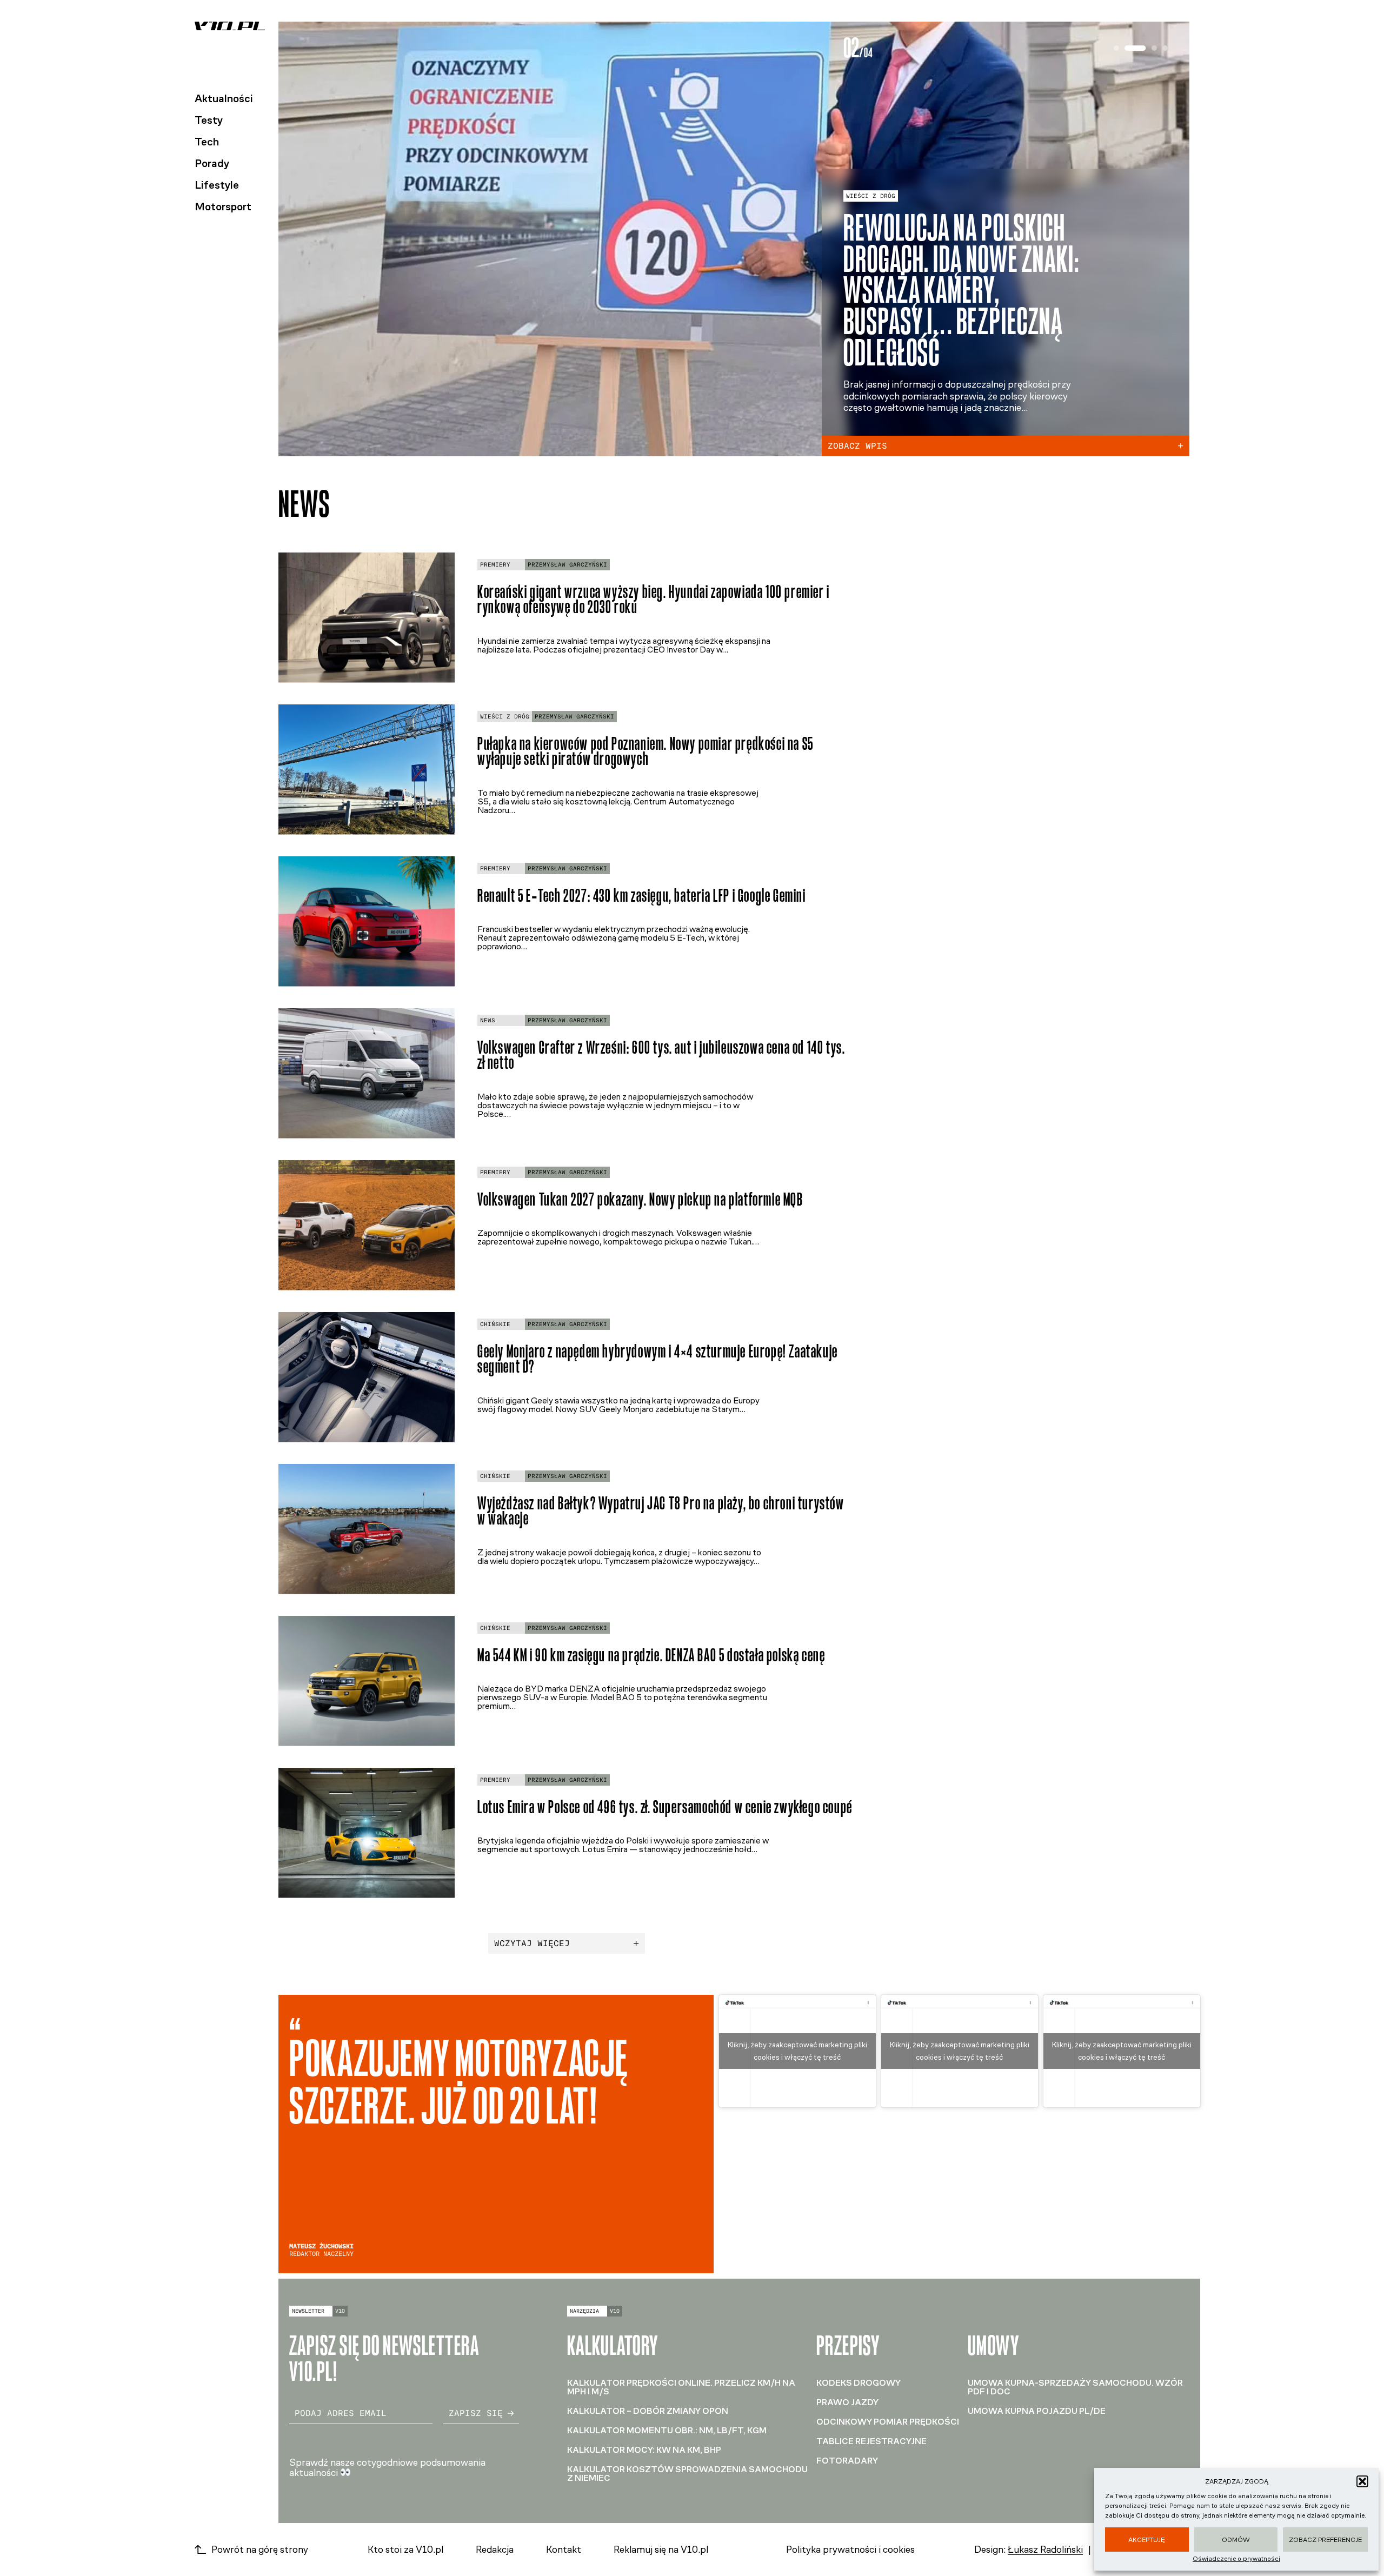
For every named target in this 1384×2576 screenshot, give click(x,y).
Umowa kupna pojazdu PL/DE (1037, 2411)
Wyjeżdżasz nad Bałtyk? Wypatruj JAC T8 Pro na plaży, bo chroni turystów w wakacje (661, 1511)
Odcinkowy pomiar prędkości (888, 2422)
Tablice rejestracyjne (871, 2441)
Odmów (1236, 2540)
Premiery (861, 215)
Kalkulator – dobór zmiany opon (648, 2411)
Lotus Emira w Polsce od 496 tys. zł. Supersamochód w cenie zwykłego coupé (665, 1807)
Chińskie (495, 1324)
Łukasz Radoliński (1045, 2550)
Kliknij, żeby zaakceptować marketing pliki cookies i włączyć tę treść (797, 2051)
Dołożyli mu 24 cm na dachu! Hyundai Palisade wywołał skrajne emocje (959, 294)
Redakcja (495, 2550)
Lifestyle (217, 185)
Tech (207, 142)
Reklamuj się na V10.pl (661, 2550)
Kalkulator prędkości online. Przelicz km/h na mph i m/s (681, 2387)
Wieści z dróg (505, 717)
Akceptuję (1147, 2540)
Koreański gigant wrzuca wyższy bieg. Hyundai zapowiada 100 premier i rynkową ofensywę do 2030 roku (654, 600)
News (488, 1020)
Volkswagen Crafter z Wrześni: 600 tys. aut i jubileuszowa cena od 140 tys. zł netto (661, 1055)
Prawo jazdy (847, 2402)
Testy (209, 120)
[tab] (1116, 48)
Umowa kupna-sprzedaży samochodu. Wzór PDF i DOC (1075, 2387)
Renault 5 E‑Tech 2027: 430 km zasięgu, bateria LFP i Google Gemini (642, 896)
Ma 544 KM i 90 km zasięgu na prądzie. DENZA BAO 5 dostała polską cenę (651, 1655)
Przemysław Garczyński (567, 565)
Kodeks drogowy (859, 2383)
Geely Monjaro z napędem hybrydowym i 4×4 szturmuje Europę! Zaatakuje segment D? (658, 1359)
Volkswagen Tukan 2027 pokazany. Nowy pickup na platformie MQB (640, 1199)
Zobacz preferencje (1325, 2540)
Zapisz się (476, 2413)
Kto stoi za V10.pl (405, 2550)
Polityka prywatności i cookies (850, 2550)
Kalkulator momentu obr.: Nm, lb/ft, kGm (667, 2430)
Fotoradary (847, 2461)
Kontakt (564, 2550)
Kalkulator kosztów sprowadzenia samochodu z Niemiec (687, 2474)
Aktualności (224, 98)
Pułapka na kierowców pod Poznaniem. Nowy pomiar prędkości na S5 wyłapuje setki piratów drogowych (646, 751)
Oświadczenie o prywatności (1236, 2559)
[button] (1362, 2481)
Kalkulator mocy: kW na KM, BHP (644, 2450)
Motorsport (223, 207)
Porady (212, 163)
